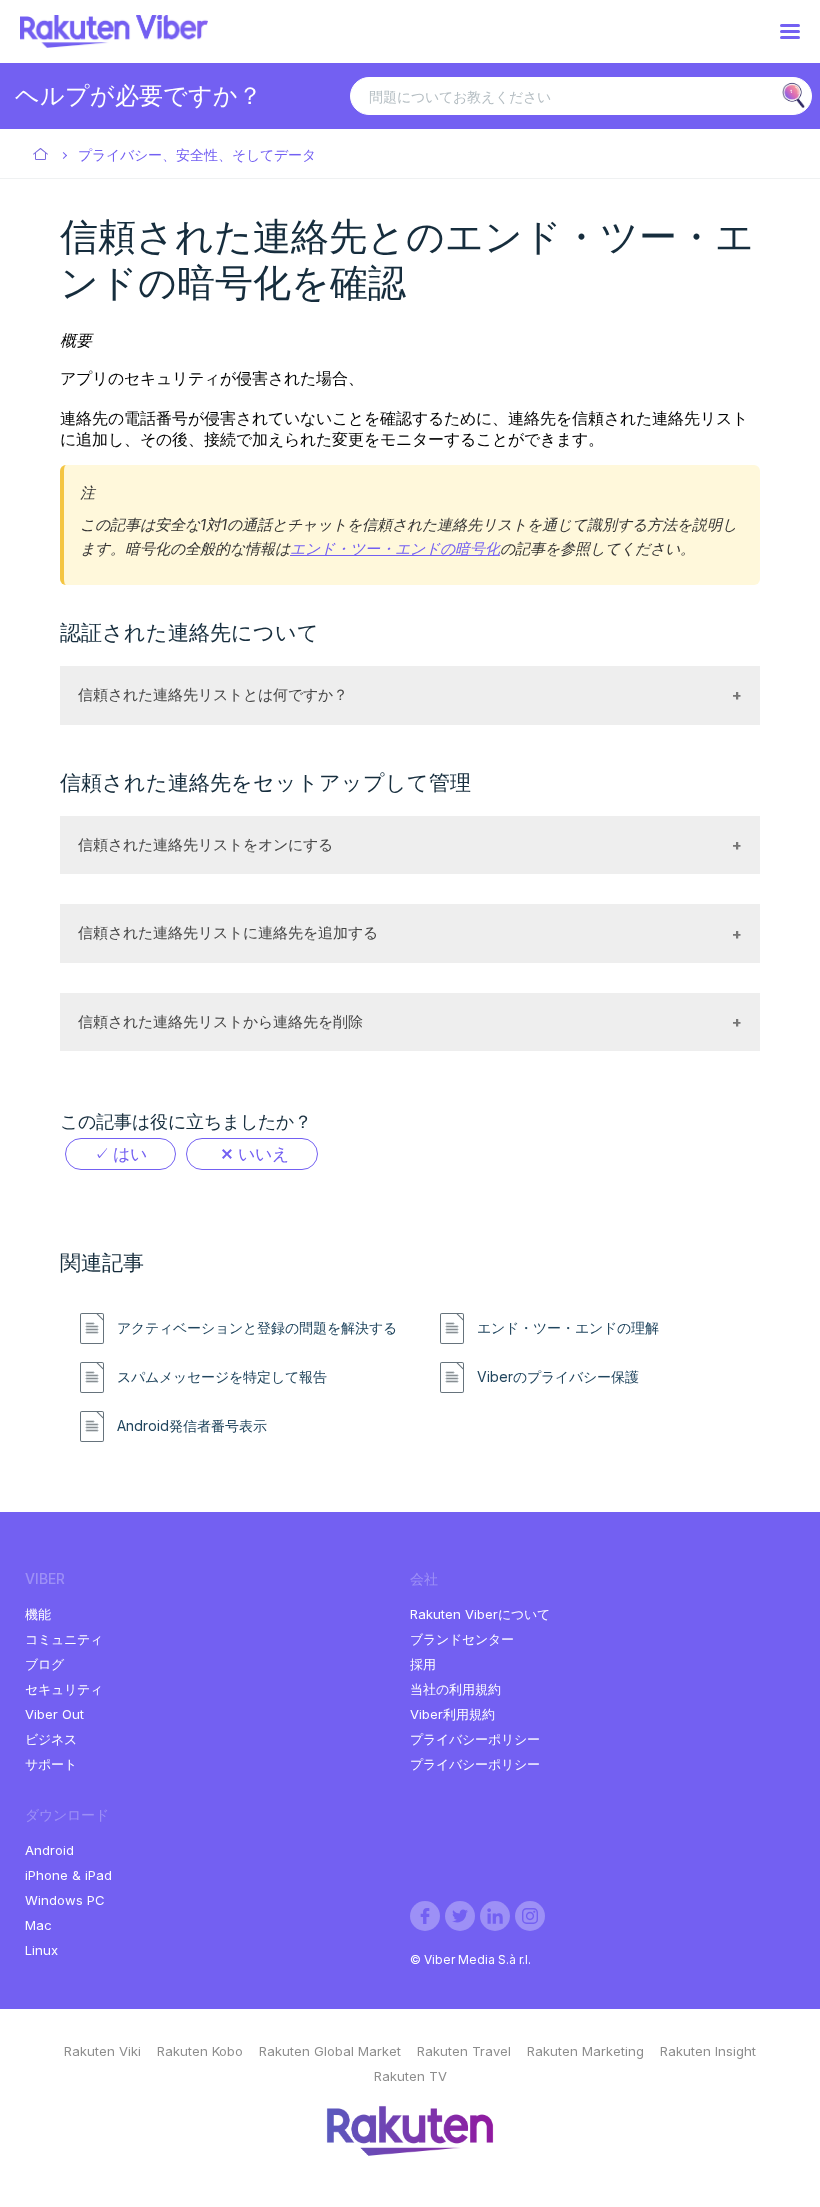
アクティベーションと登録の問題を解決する (257, 1328)
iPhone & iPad (68, 1875)
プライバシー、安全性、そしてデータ (197, 154)
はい (130, 1154)
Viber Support (41, 155)
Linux (41, 1950)
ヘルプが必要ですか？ (138, 95)
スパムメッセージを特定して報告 (222, 1377)
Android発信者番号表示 (192, 1426)
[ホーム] (114, 42)
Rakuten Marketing (585, 2051)
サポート (51, 1764)
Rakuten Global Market (330, 2051)
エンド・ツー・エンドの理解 (568, 1328)
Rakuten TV (410, 2076)
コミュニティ (64, 1639)
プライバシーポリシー (475, 1739)
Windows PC (65, 1900)
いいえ (263, 1154)
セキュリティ (64, 1689)
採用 (423, 1664)
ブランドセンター (462, 1639)
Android (49, 1850)
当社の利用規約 (455, 1689)
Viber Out (54, 1714)
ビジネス (51, 1739)
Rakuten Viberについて (480, 1614)
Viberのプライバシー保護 (558, 1377)
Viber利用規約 (452, 1714)
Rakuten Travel (464, 2051)
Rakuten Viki (102, 2051)
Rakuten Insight (708, 2051)
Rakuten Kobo (200, 2051)
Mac (38, 1925)
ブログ (44, 1664)
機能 (38, 1614)
